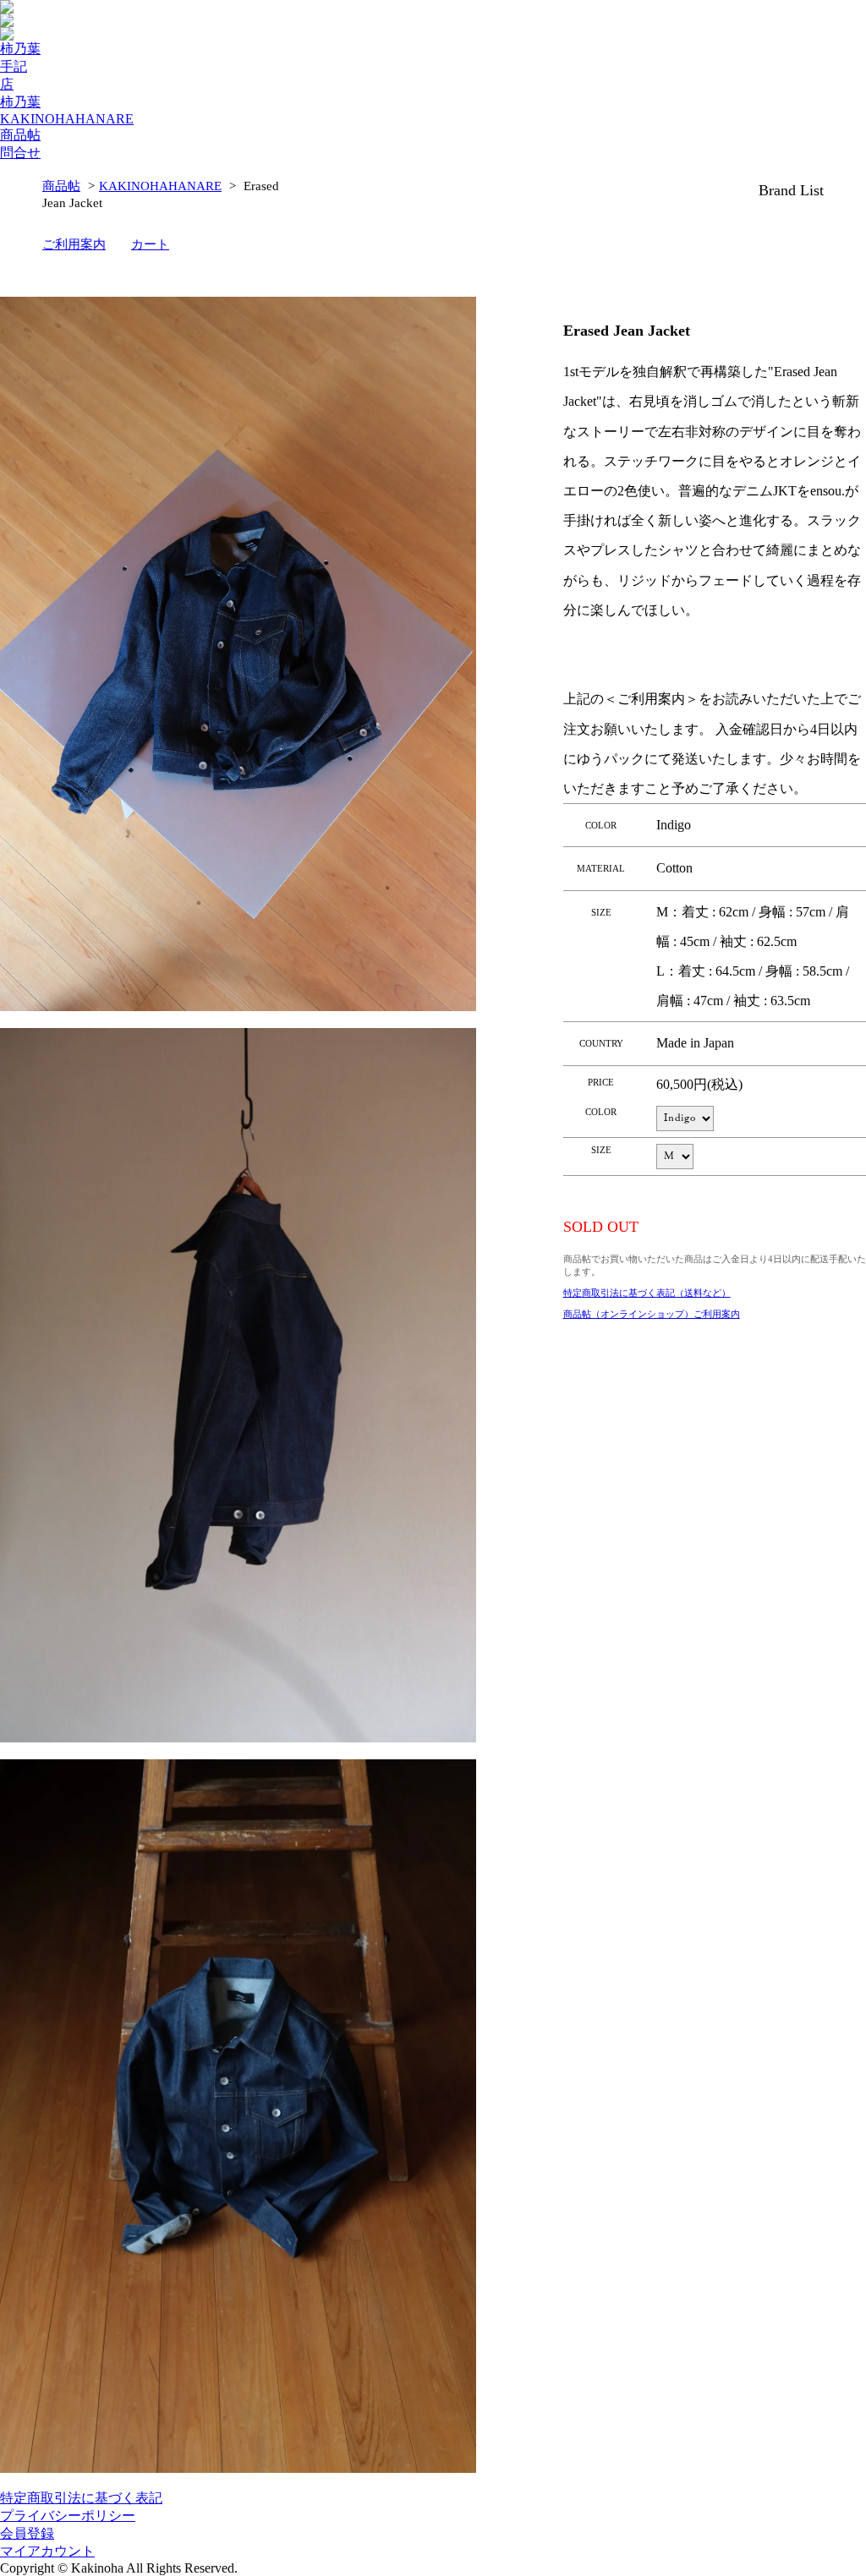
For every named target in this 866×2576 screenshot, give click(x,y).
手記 (14, 66)
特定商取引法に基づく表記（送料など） (647, 1293)
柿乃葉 (20, 49)
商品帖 (20, 135)
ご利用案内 (74, 244)
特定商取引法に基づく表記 (81, 2498)
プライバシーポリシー (68, 2516)
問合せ (20, 153)
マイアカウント (47, 2551)
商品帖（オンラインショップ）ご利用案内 (652, 1314)
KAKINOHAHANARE (67, 119)
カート (150, 244)
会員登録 (27, 2533)
